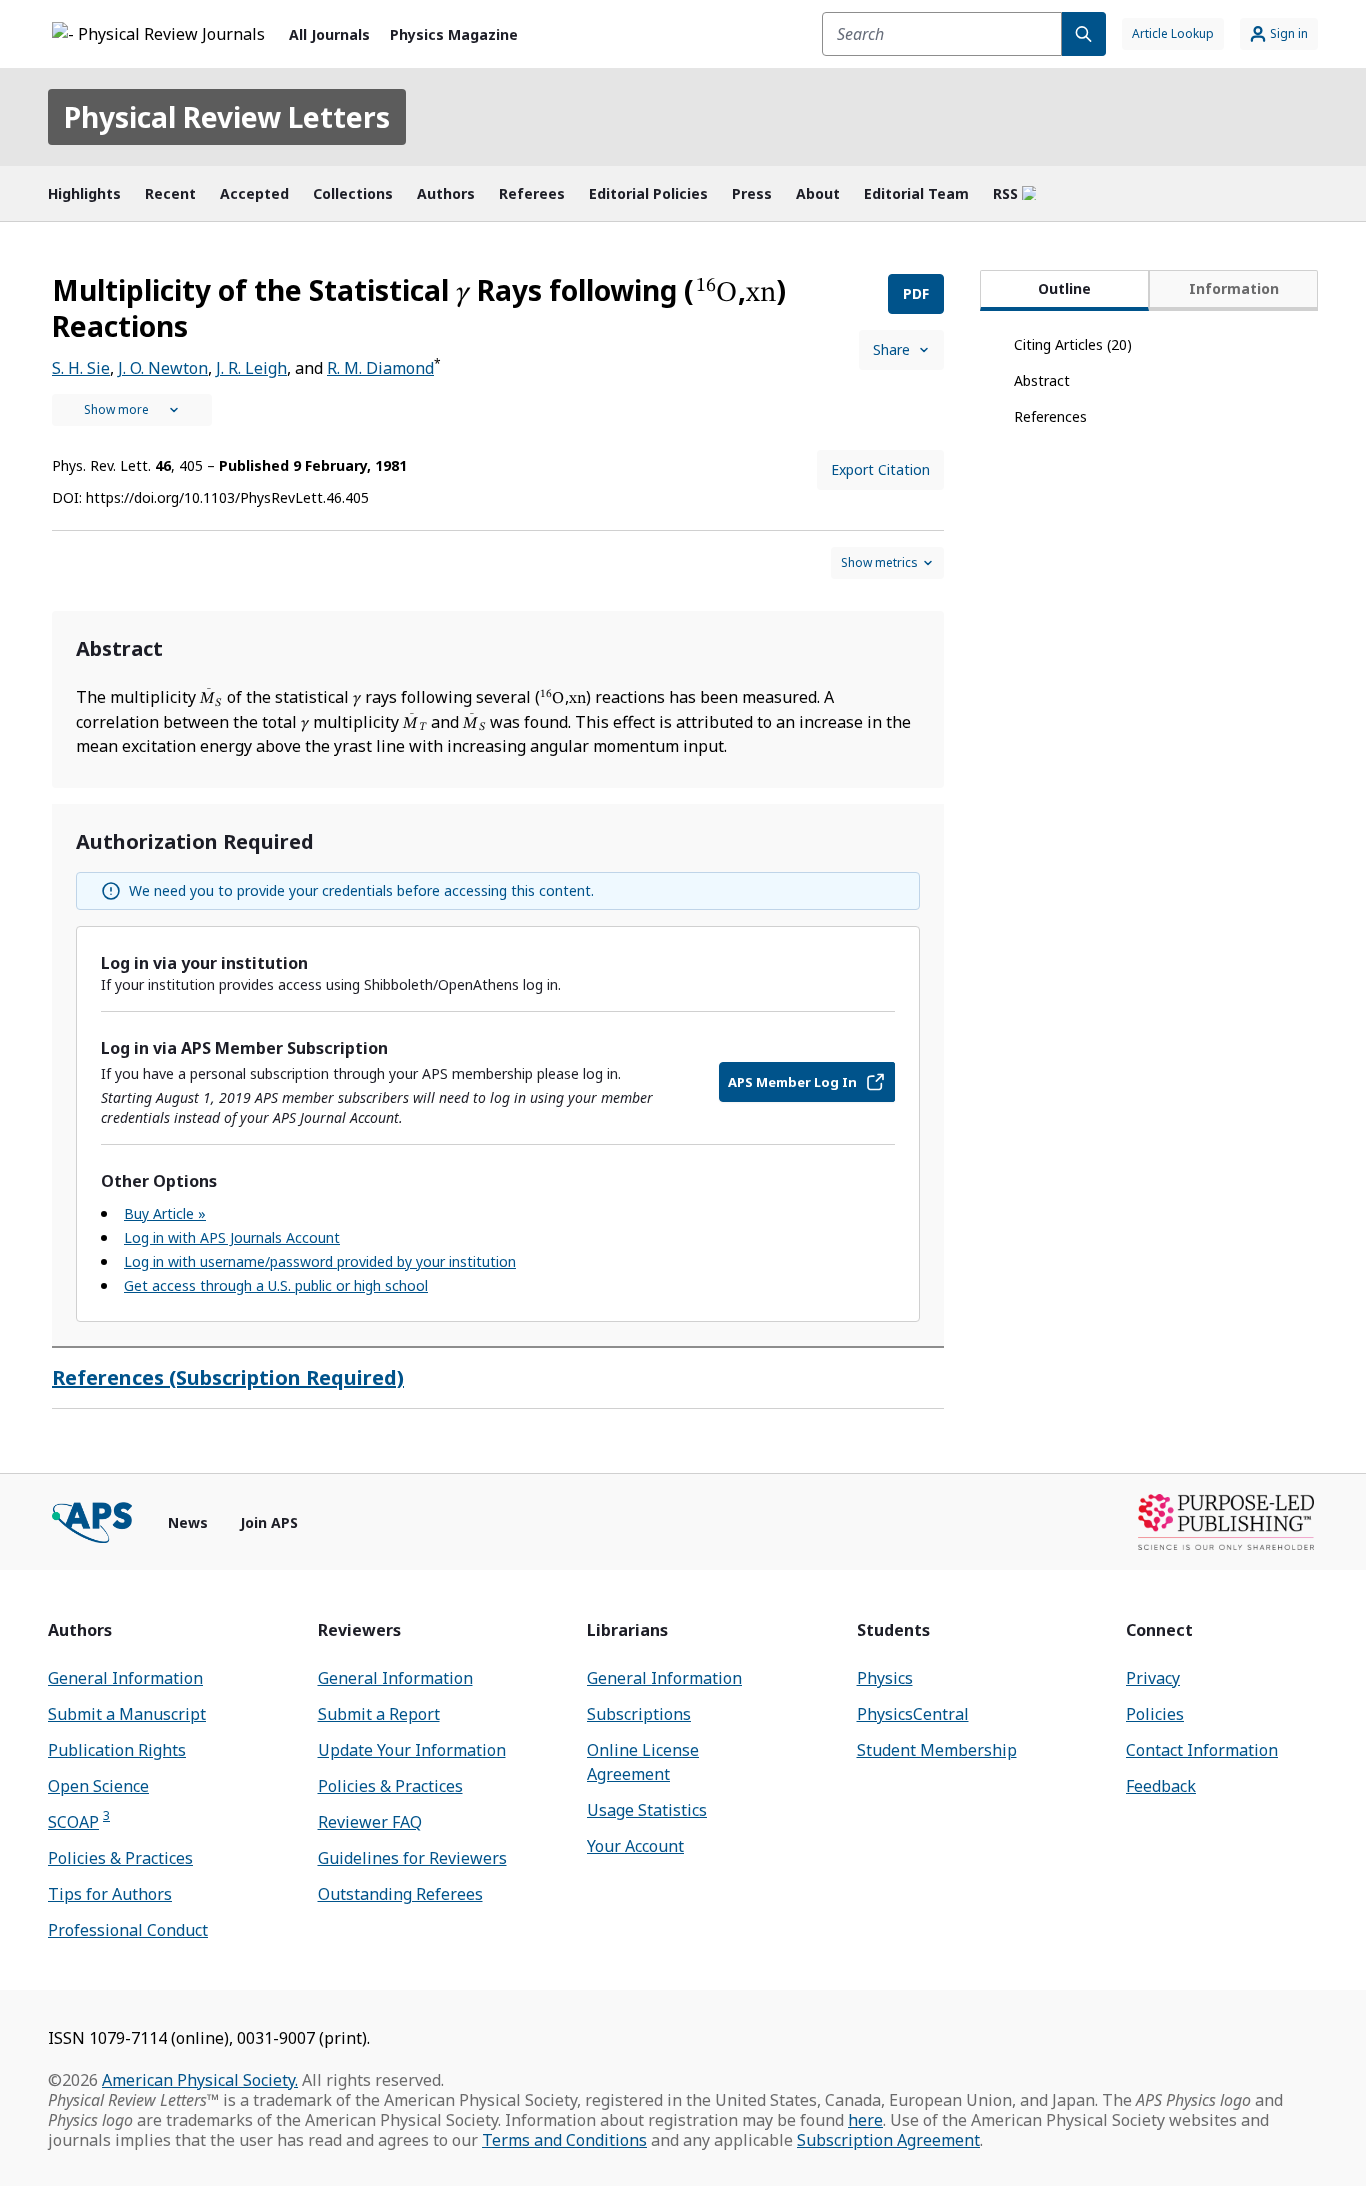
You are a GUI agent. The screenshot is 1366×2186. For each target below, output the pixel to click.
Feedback (1161, 1786)
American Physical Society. (200, 2080)
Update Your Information (412, 1750)
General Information (125, 1678)
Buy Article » (165, 1213)
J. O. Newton (163, 368)
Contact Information (1202, 1750)
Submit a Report (379, 1714)
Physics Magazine (454, 34)
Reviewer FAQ (370, 1822)
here (865, 2120)
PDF (916, 293)
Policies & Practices (120, 1858)
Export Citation (880, 469)
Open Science (98, 1786)
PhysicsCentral (913, 1714)
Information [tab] (1234, 288)
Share (891, 349)
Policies (1155, 1714)
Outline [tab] (1064, 288)
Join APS (269, 1522)
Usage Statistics (647, 1810)
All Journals (329, 34)
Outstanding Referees (400, 1894)
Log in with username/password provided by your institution (320, 1261)
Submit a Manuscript (127, 1714)
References (1050, 416)
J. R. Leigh (251, 368)
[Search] (1084, 34)
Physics (885, 1678)
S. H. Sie (81, 368)
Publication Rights (117, 1750)
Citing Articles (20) (1073, 344)
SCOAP (79, 1821)
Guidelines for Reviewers (412, 1858)
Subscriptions (639, 1714)
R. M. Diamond (380, 368)
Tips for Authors (110, 1894)
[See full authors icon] (132, 410)
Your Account (635, 1846)
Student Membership (937, 1750)
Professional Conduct (128, 1930)
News (188, 1522)
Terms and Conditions (564, 2140)
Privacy (1153, 1678)
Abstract (1042, 380)
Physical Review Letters (227, 117)
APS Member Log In (792, 1082)
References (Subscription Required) (228, 1377)
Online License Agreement (643, 1762)
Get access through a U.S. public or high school (276, 1285)
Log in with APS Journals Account (232, 1237)
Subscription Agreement (888, 2140)
